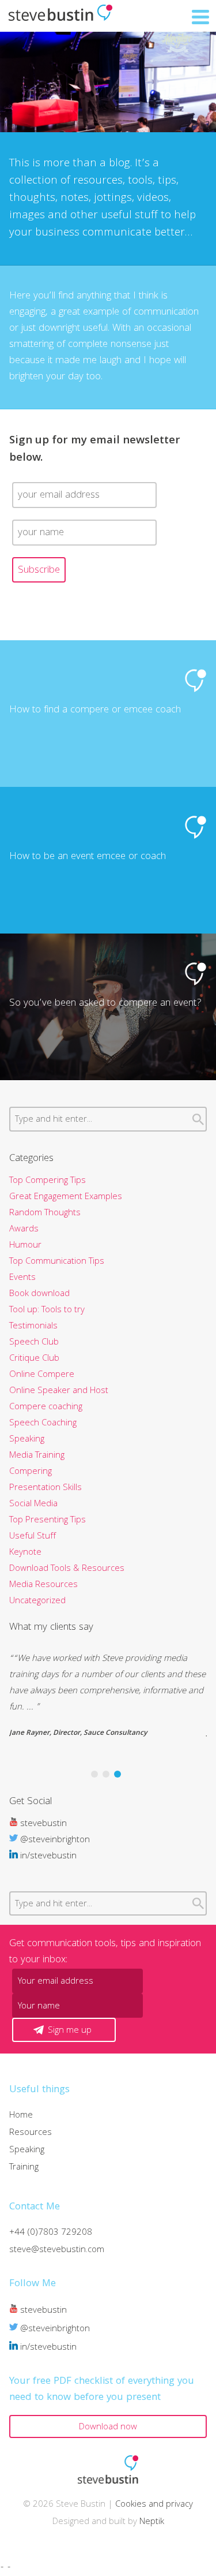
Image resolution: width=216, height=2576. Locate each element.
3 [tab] (118, 1774)
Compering (31, 1472)
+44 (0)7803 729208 (51, 2233)
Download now (108, 2428)
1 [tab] (94, 1774)
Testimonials (33, 1327)
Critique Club (34, 1359)
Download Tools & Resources (67, 1569)
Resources (31, 2133)
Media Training (37, 1456)
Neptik (152, 2522)
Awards (24, 1230)
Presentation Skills (46, 1488)
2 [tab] (106, 1774)
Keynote (25, 1553)
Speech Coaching (43, 1424)
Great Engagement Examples (66, 1197)
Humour (25, 1246)
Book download (39, 1294)
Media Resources (43, 1585)
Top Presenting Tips (48, 1521)
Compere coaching (46, 1408)
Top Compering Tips (48, 1181)
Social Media (33, 1504)
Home (21, 2116)
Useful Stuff (33, 1537)
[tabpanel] (108, 1696)
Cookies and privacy (154, 2505)
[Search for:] (108, 1120)
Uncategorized (37, 1601)
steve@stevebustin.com (57, 2250)
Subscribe (39, 571)
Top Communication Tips (57, 1262)
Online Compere (42, 1375)
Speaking (27, 1440)
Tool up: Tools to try (47, 1311)
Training (24, 2168)
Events (22, 1278)
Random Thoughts (45, 1214)
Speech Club (34, 1343)
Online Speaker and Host (59, 1391)
